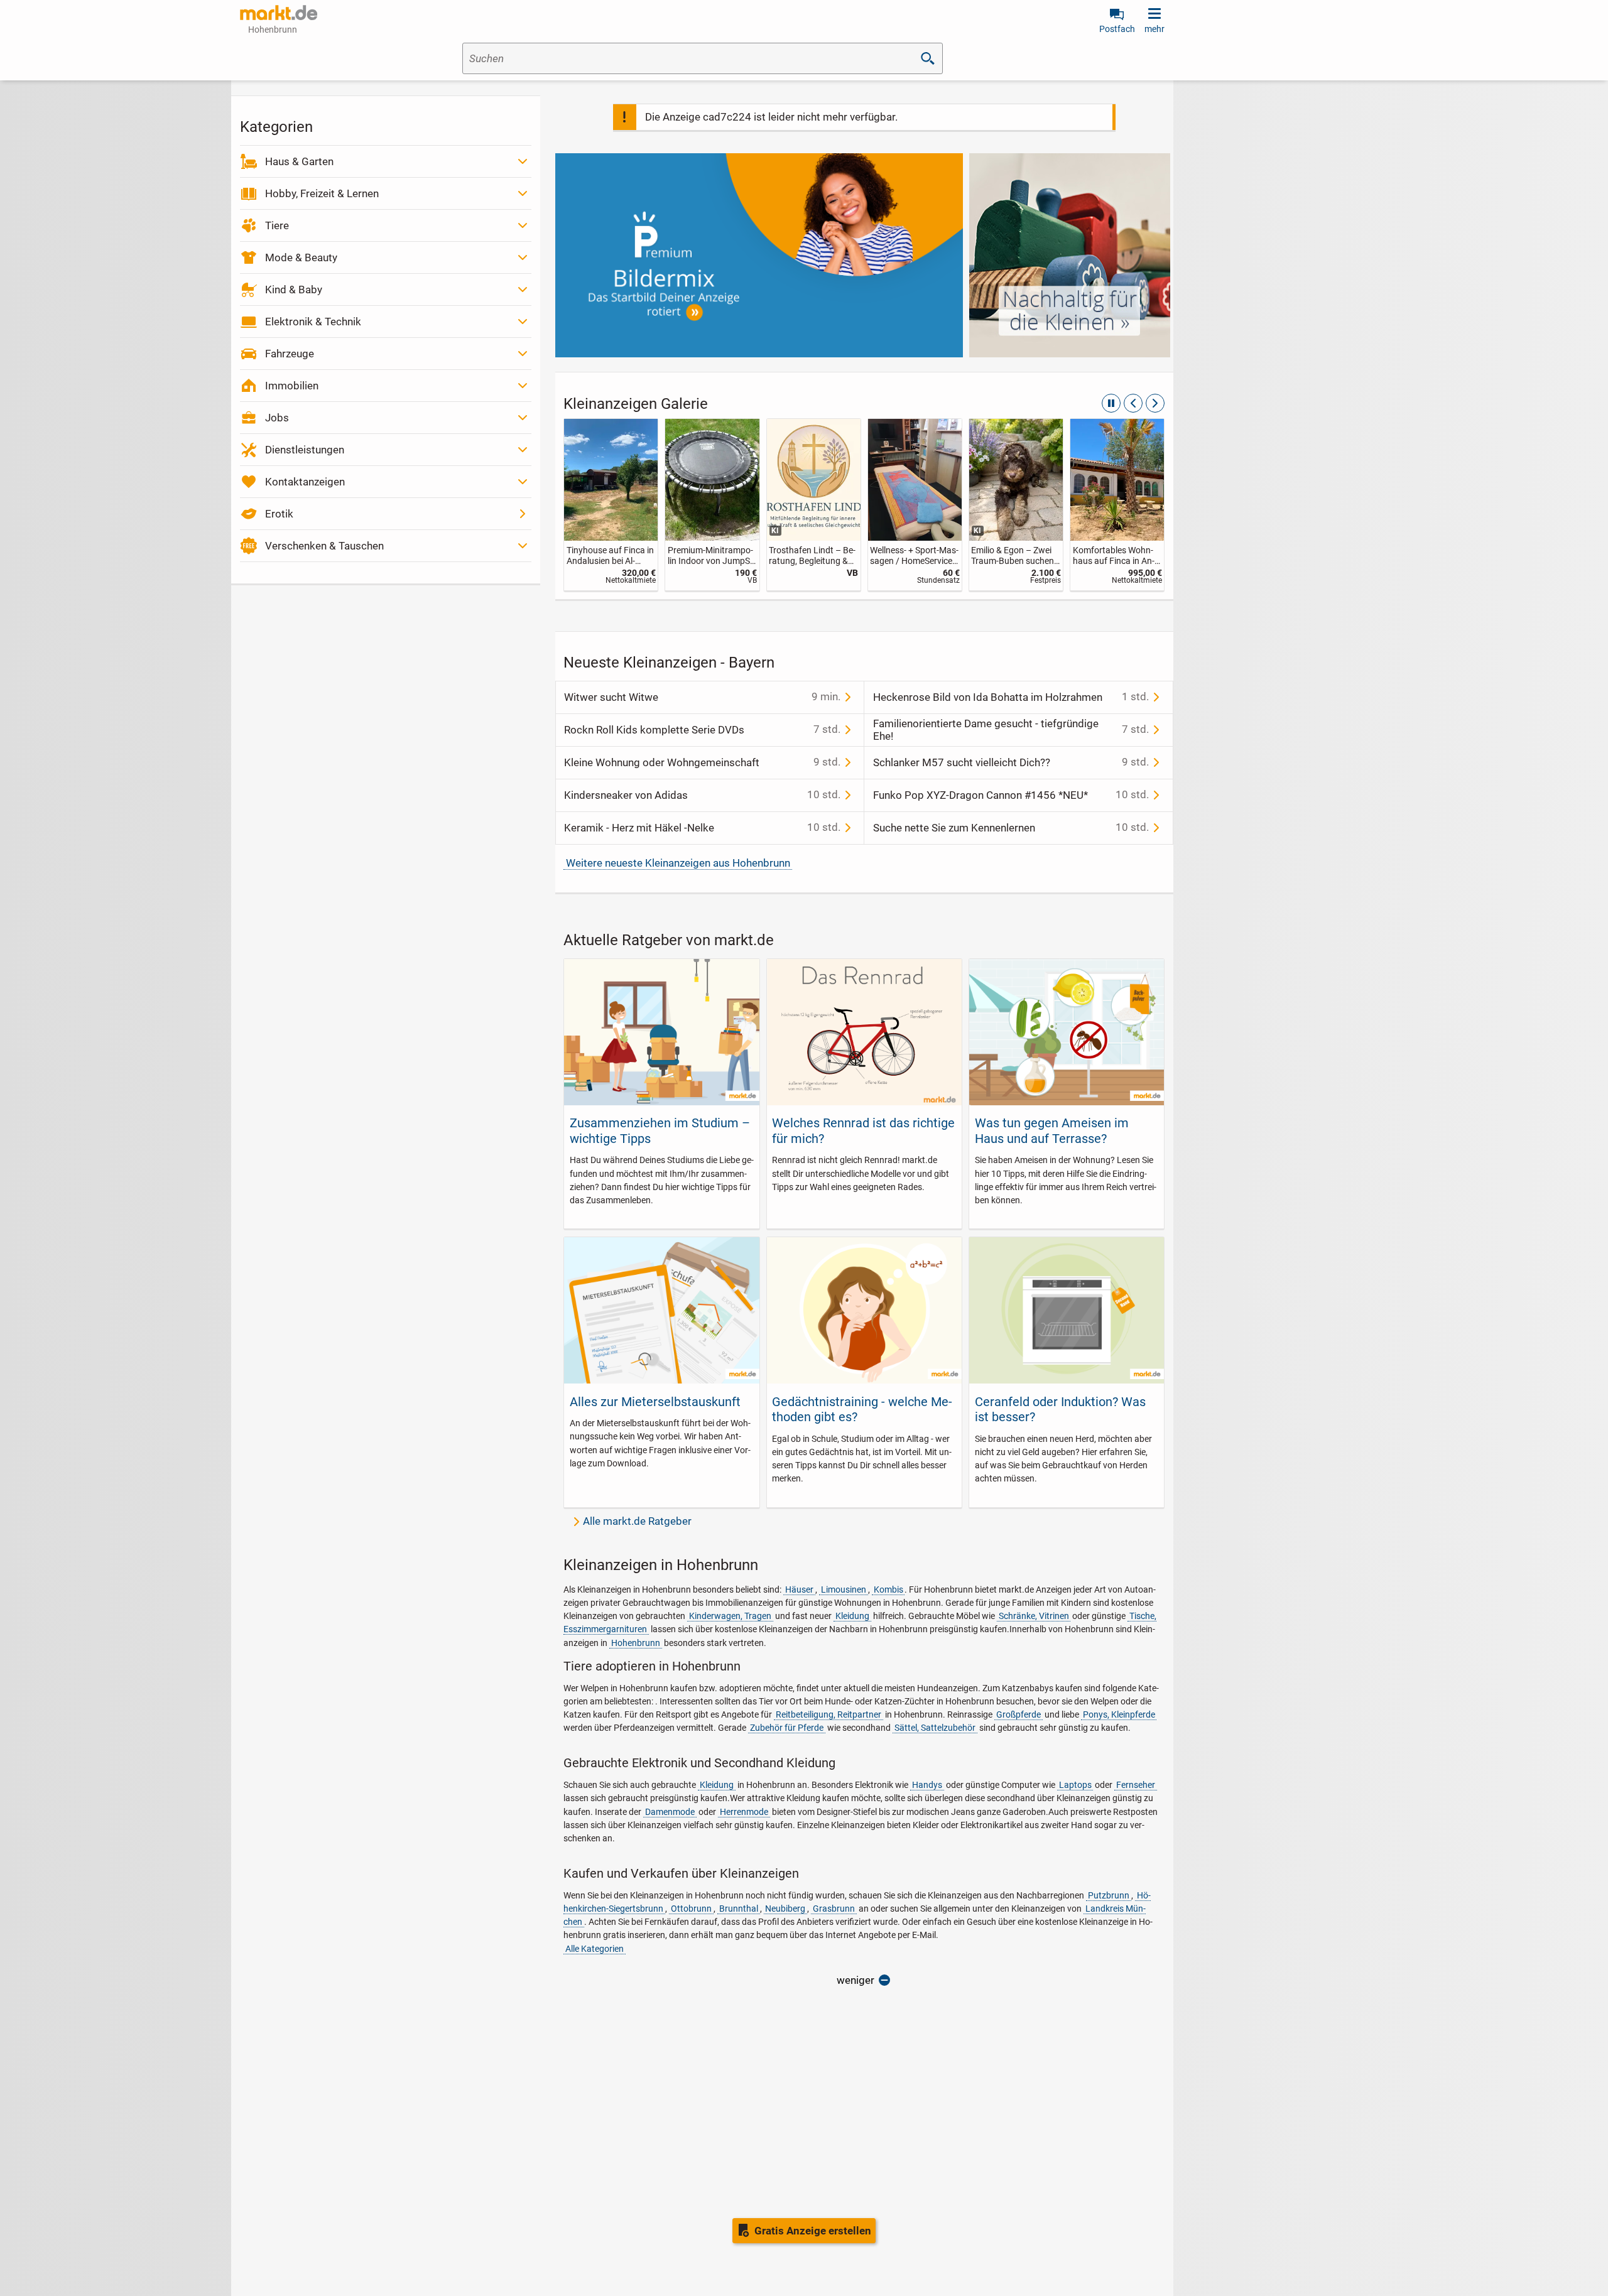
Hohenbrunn (636, 1643)
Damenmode (670, 1812)
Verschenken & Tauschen (324, 546)
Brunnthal (739, 1909)
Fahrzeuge (290, 354)
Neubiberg (785, 1909)
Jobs (277, 418)
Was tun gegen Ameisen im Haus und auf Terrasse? (1052, 1130)
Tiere (277, 225)
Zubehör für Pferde (787, 1728)
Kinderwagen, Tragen (730, 1616)
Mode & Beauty (301, 257)
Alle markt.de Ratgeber (637, 1521)
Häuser (799, 1589)
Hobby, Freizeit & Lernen (322, 193)
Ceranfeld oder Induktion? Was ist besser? (1060, 1409)
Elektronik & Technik (313, 322)
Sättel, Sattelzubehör (935, 1728)
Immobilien (292, 386)
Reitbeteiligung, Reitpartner (828, 1714)
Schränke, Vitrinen (1034, 1616)
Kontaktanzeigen (305, 482)
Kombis (888, 1589)
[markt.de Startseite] (279, 13)
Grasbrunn (834, 1909)
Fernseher (1136, 1785)
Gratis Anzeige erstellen (813, 2231)
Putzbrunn (1109, 1895)
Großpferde (1019, 1714)
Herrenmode (744, 1812)
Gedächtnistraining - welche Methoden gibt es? (862, 1409)
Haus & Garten (299, 161)
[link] (623, 505)
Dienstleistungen (305, 450)
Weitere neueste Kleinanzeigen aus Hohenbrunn (678, 863)
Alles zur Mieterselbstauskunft (655, 1402)
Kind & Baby (294, 290)
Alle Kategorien (595, 1949)
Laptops (1075, 1785)
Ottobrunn (691, 1909)
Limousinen (844, 1589)
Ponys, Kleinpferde (1119, 1714)
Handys (927, 1785)
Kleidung (852, 1616)
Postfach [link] (1117, 29)
